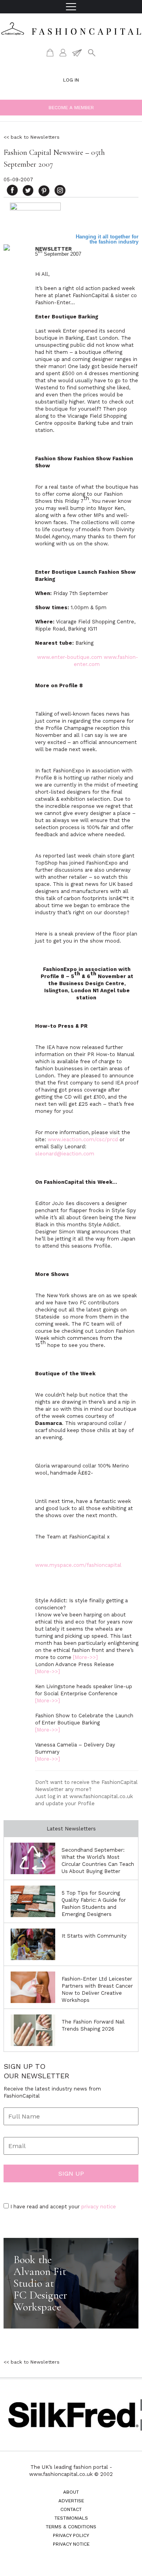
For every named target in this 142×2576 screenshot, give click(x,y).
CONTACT (71, 2509)
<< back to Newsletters (32, 137)
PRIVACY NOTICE (71, 2544)
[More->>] (85, 1657)
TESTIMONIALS (71, 2518)
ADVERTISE (71, 2501)
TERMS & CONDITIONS (71, 2527)
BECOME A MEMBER (71, 108)
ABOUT (71, 2492)
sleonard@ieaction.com (65, 1154)
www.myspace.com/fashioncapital (78, 1565)
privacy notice (99, 2207)
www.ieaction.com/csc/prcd (83, 1139)
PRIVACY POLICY (71, 2535)
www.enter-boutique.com (70, 657)
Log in (71, 80)
